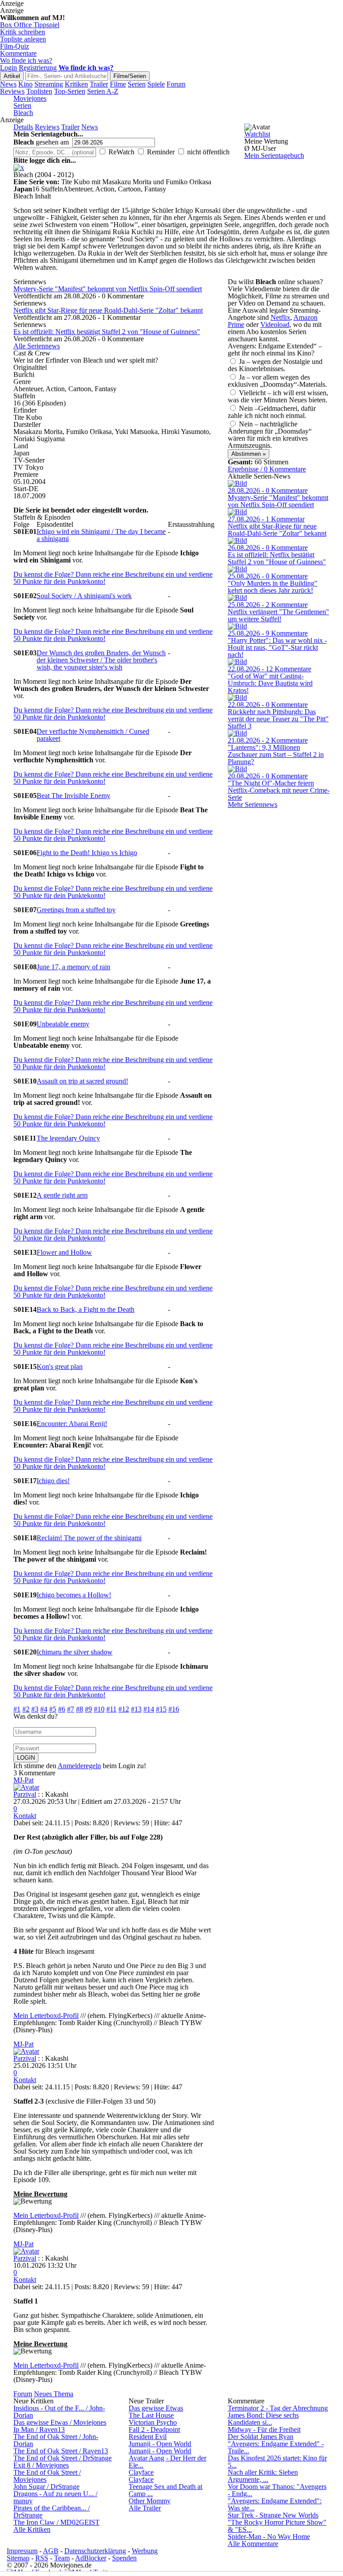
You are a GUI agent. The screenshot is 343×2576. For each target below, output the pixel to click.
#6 (62, 1709)
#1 (17, 1709)
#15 (161, 1709)
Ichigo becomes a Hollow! (74, 1595)
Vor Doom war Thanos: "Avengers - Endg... (277, 2490)
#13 (136, 1709)
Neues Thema (54, 2394)
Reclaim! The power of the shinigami (89, 1538)
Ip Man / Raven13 (39, 2429)
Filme (118, 84)
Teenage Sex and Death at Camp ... (165, 2490)
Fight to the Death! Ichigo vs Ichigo (87, 853)
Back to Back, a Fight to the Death (86, 1309)
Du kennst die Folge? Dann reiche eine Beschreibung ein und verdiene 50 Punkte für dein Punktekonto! (113, 578)
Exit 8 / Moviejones (41, 2465)
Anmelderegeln (79, 1766)
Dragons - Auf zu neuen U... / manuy (55, 2497)
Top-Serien (70, 91)
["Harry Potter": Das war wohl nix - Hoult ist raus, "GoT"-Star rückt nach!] (237, 626)
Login (8, 68)
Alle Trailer (145, 2508)
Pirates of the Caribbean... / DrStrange (52, 2512)
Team (62, 2558)
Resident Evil (148, 2437)
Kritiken (76, 84)
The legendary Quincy (68, 1138)
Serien (137, 84)
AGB (51, 2551)
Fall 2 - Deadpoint (154, 2429)
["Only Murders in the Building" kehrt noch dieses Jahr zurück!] (237, 569)
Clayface (141, 2472)
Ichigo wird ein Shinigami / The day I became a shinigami (101, 535)
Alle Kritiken (32, 2529)
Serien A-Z (103, 91)
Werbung (145, 2551)
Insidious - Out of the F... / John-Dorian (59, 2412)
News (8, 84)
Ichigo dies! (53, 1481)
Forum (176, 84)
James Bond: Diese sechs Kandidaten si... (263, 2419)
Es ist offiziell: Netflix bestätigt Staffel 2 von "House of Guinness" (107, 332)
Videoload (275, 325)
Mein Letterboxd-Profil (46, 2016)
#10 (99, 1709)
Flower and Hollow (64, 1252)
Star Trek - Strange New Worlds (273, 2515)
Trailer (99, 84)
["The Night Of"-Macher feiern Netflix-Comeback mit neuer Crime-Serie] (237, 769)
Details (23, 127)
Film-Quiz (15, 46)
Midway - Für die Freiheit (264, 2429)
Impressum (22, 2551)
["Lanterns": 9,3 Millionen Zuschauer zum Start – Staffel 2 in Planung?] (237, 733)
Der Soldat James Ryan (261, 2437)
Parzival (25, 1794)
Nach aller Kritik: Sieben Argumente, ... (263, 2476)
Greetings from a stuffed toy (76, 910)
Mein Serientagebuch (274, 155)
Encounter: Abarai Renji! (72, 1424)
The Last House (151, 2415)
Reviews (12, 91)
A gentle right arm (62, 1195)
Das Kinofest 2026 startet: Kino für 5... (277, 2462)
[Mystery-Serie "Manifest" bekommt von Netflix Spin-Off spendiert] (237, 483)
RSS (42, 2558)
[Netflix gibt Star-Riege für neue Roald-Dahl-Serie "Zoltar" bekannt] (237, 512)
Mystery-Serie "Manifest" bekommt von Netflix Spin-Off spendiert (108, 289)
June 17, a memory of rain (73, 967)
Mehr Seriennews (253, 804)
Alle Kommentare (253, 2544)
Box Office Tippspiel (30, 25)
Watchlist (257, 134)
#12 (124, 1709)
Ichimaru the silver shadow (75, 1652)
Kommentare (18, 53)
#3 (35, 1709)
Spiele (156, 84)
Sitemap (18, 2558)
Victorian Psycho (153, 2422)
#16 (174, 1709)
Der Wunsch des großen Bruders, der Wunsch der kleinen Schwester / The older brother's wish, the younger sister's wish (101, 660)
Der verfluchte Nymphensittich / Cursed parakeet (93, 735)
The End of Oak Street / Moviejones (47, 2476)
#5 (53, 1709)
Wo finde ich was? (26, 60)
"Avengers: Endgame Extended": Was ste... (275, 2504)
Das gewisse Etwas (156, 2408)
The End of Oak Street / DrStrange (63, 2458)
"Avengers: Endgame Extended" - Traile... (276, 2447)
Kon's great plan (60, 1367)
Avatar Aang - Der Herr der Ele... (167, 2462)
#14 (149, 1709)
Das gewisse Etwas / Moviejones (60, 2422)
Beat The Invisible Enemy (73, 796)
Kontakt (25, 1816)
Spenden (124, 2558)
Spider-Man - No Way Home (269, 2537)
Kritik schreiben (23, 32)
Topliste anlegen (23, 39)
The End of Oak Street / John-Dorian (56, 2440)
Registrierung (38, 68)
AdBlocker (91, 2558)
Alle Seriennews (37, 346)
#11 (111, 1709)
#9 (88, 1709)
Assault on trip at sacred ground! (82, 1081)
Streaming (49, 84)
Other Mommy (150, 2501)
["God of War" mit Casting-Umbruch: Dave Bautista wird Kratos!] (237, 662)
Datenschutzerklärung (95, 2551)
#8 (79, 1709)
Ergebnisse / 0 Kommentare (267, 469)
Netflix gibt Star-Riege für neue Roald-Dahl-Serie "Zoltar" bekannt (108, 310)
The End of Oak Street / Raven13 (61, 2451)
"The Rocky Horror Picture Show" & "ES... (277, 2526)
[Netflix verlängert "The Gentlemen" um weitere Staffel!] (237, 597)
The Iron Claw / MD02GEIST (56, 2522)
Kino (25, 84)
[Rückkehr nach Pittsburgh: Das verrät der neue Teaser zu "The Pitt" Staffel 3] (237, 697)
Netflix (280, 317)
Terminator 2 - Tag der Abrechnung (278, 2408)
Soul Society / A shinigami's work (84, 596)
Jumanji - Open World (160, 2444)
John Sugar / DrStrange (46, 2487)
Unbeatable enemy (63, 1024)
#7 (71, 1709)
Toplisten (39, 91)
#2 (26, 1709)
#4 (44, 1709)
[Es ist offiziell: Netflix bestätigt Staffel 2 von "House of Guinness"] (237, 540)
